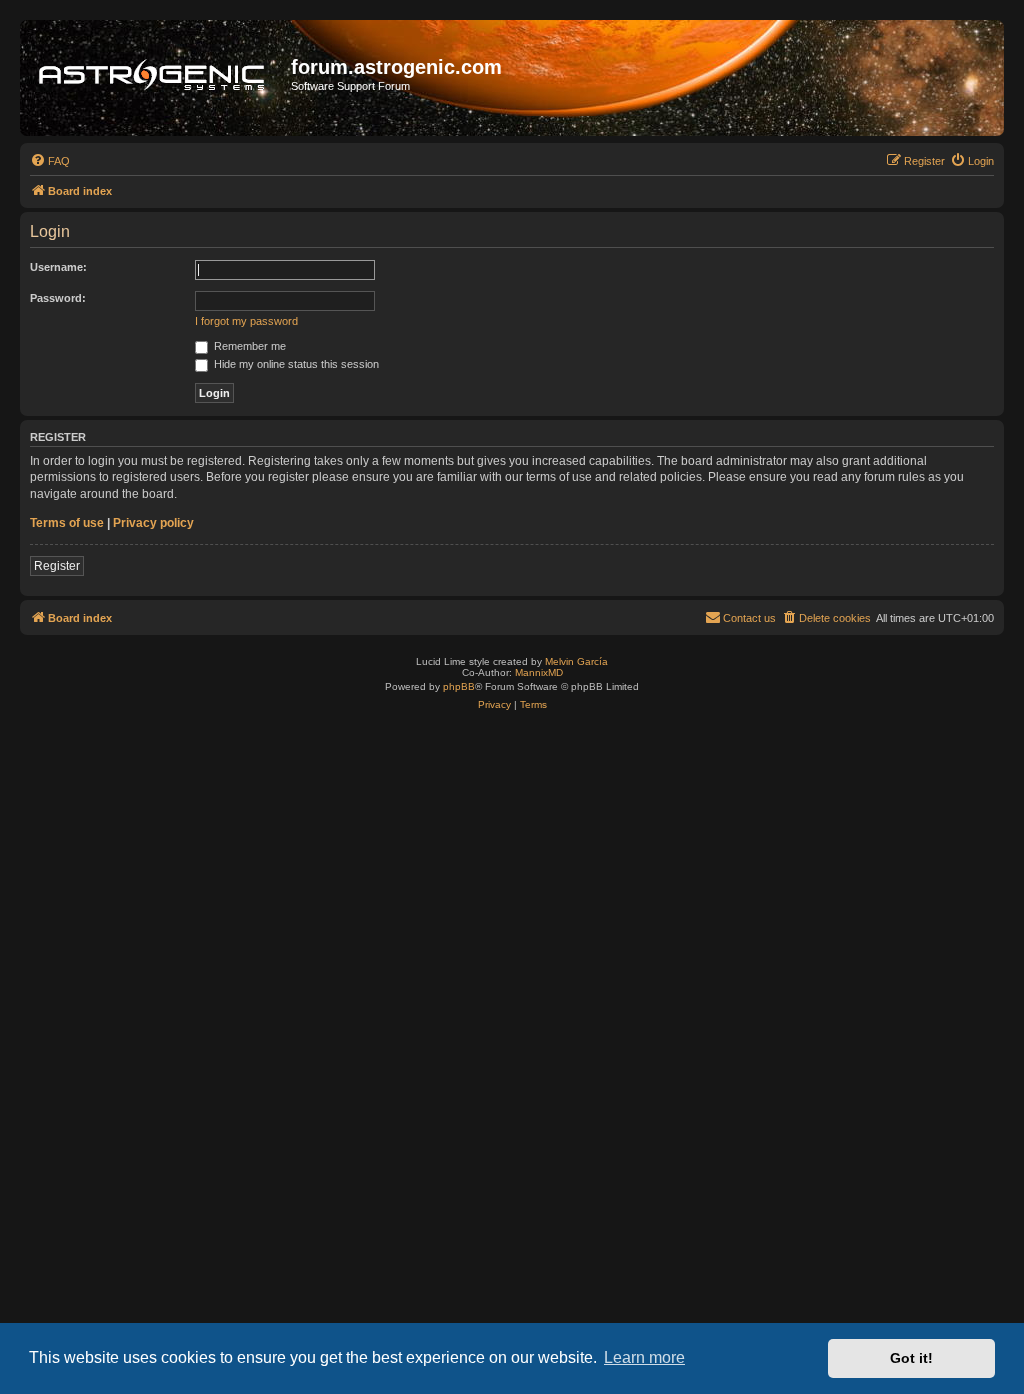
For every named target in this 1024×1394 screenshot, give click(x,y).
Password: (58, 298)
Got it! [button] (911, 1358)
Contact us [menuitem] (749, 618)
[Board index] (158, 78)
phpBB (459, 686)
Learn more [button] (644, 1357)
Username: (58, 267)
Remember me (248, 346)
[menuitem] (50, 161)
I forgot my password (246, 321)
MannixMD (539, 672)
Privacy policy (153, 523)
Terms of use (67, 523)
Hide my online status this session (295, 364)
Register (57, 566)
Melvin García (576, 661)
